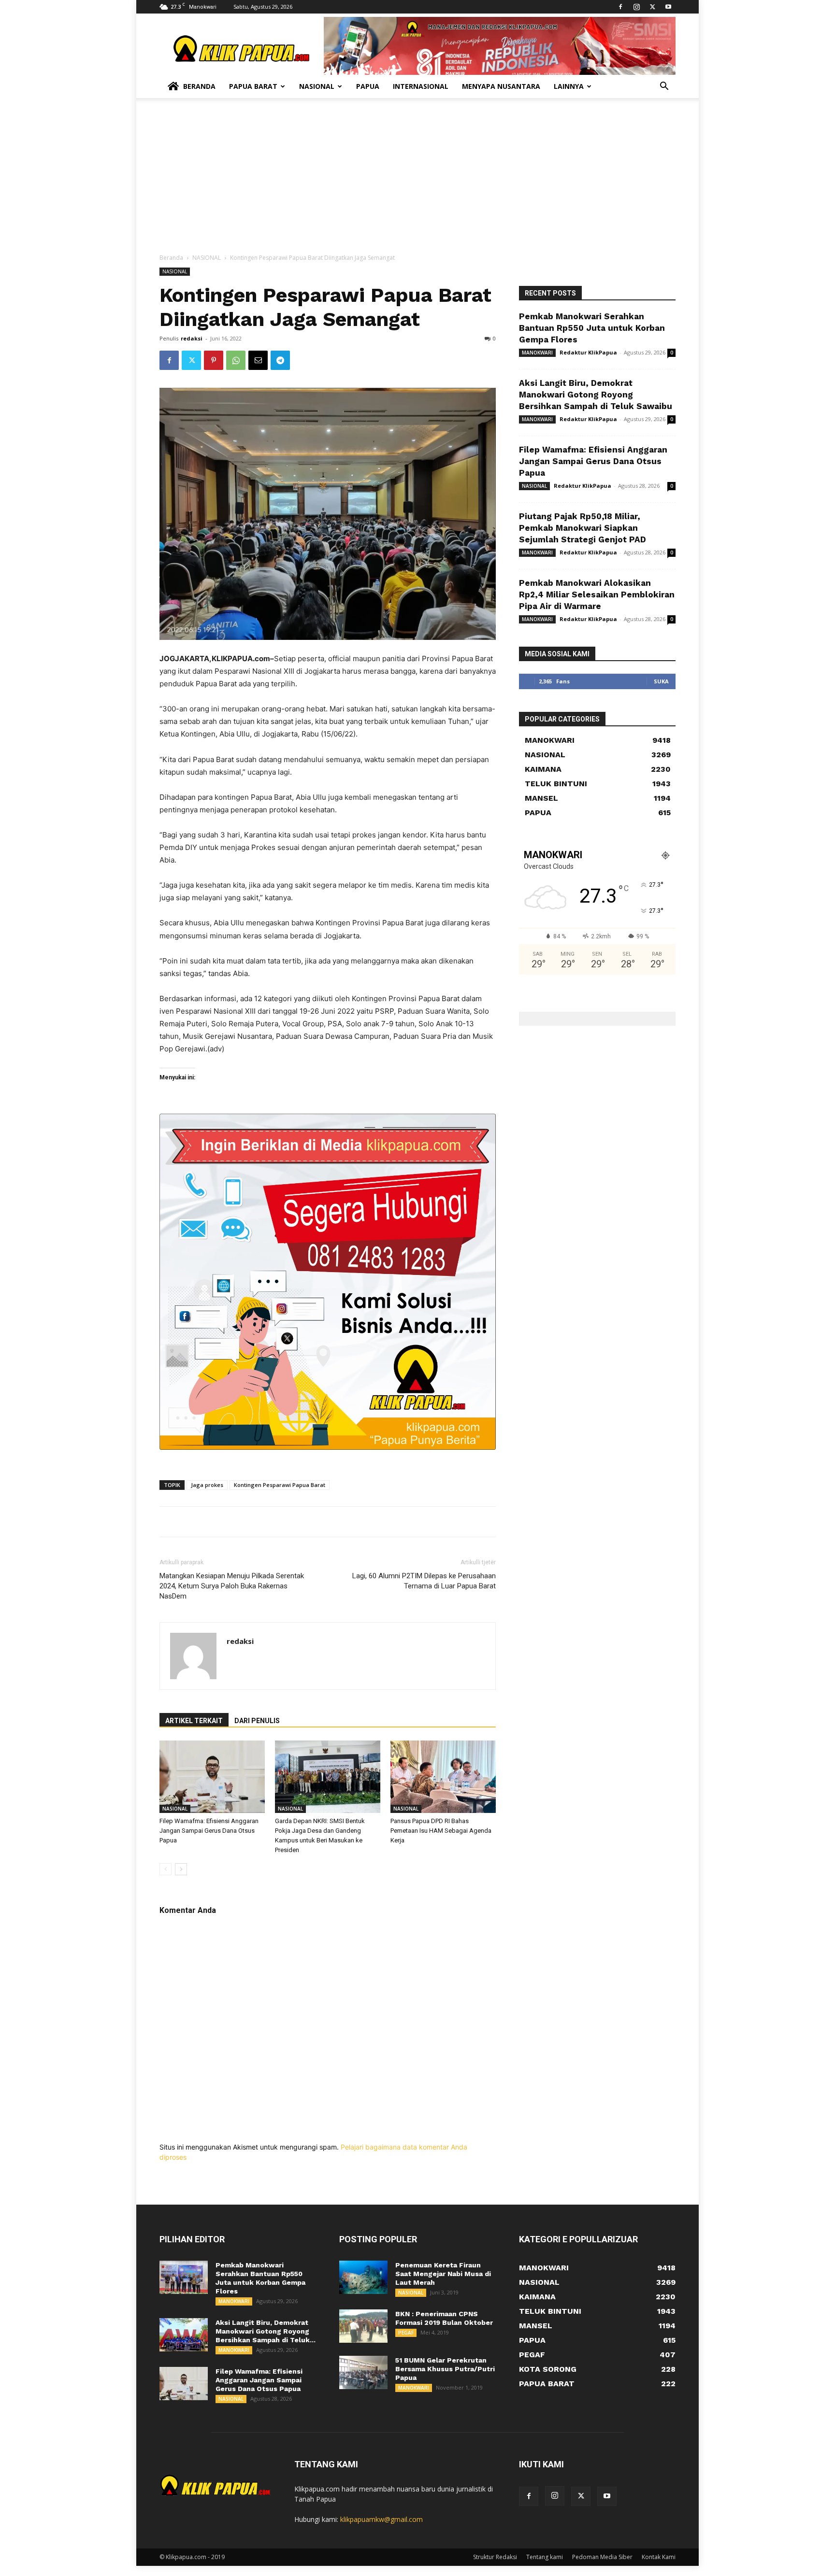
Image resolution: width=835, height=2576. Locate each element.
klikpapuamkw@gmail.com (382, 2519)
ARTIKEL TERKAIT (194, 1721)
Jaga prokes (207, 1485)
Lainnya (569, 86)
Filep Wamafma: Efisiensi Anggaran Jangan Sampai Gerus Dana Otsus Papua (209, 1831)
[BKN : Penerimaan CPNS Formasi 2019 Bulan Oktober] (363, 2326)
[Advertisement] (417, 181)
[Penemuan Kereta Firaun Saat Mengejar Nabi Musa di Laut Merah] (363, 2277)
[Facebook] (620, 7)
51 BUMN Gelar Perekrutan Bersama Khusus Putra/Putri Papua (445, 2369)
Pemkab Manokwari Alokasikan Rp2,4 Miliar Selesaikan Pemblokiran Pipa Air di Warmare (597, 594)
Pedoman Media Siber (602, 2557)
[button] (664, 87)
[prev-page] (166, 1869)
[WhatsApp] (236, 360)
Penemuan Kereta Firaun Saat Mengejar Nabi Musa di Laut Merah (443, 2274)
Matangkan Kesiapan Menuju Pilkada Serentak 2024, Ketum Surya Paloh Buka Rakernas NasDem (232, 1586)
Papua (368, 86)
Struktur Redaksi (495, 2557)
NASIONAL (207, 258)
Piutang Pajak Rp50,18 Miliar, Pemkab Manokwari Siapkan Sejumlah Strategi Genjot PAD (583, 528)
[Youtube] (668, 7)
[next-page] (181, 1869)
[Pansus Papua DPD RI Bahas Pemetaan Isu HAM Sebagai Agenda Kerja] (443, 1777)
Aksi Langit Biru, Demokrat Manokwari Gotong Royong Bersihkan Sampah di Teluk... (266, 2331)
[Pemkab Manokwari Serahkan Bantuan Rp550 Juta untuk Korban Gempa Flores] (184, 2277)
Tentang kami (545, 2557)
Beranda (199, 86)
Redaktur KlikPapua (588, 352)
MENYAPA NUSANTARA (501, 86)
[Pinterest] (214, 360)
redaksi (192, 338)
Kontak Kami (659, 2557)
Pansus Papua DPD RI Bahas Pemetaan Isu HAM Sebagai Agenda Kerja (441, 1831)
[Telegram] (280, 360)
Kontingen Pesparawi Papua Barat (280, 1485)
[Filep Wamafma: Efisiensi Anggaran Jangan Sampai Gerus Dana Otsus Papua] (212, 1777)
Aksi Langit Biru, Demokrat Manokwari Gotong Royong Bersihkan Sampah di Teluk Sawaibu (596, 395)
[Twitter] (652, 7)
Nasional (317, 86)
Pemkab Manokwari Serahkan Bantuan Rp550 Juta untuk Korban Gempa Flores (592, 328)
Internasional (421, 86)
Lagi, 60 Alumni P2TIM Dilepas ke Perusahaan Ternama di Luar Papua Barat (424, 1581)
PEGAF (406, 2333)
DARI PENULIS (257, 1721)
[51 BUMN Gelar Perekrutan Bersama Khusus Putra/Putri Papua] (363, 2372)
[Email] (258, 360)
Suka (661, 681)
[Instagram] (636, 7)
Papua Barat (253, 86)
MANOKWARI (537, 353)
